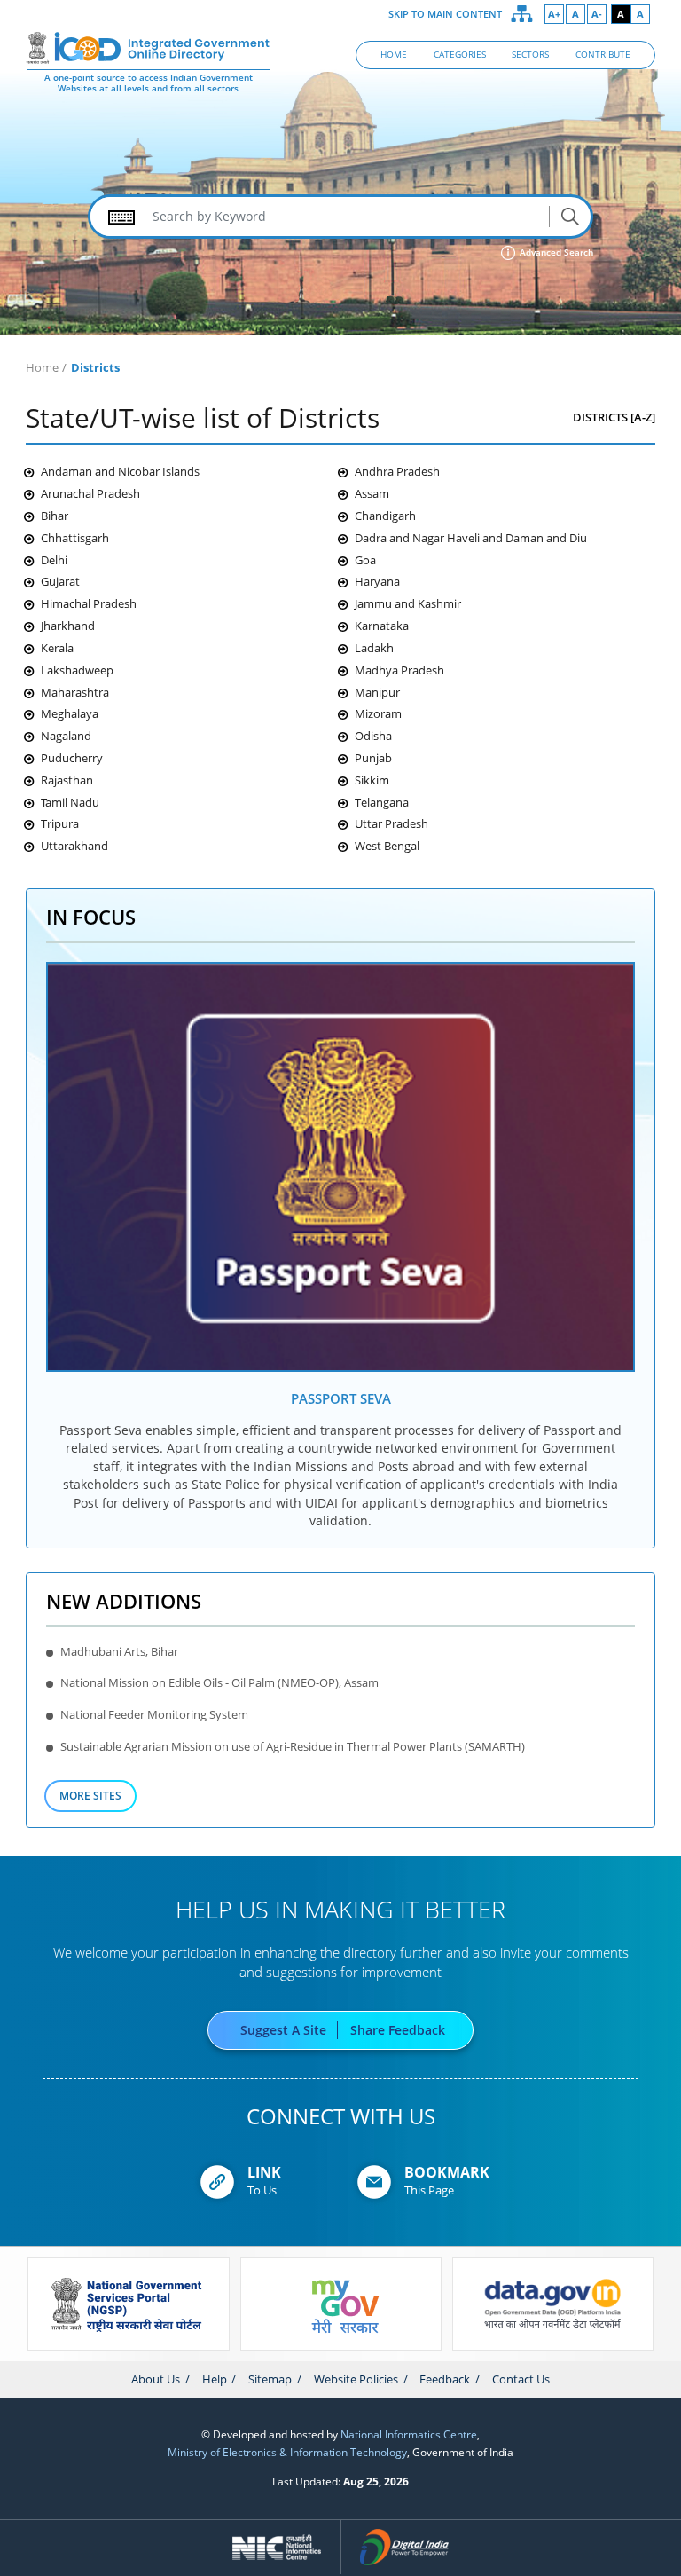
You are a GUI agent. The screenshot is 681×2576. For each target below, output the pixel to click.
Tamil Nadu (70, 802)
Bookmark (447, 2172)
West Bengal (387, 846)
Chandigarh (385, 516)
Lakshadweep (77, 670)
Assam (372, 493)
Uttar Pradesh (391, 823)
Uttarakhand (74, 846)
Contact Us (521, 2379)
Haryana (377, 581)
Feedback (445, 2379)
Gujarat (60, 581)
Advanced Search (555, 252)
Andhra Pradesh (397, 471)
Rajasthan (67, 780)
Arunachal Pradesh (90, 493)
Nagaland (66, 736)
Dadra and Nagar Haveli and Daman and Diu (471, 538)
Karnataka (382, 626)
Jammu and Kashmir (408, 603)
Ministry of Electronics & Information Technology (287, 2452)
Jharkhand (68, 626)
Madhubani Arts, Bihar (119, 1651)
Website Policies (356, 2379)
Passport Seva (341, 1398)
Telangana (382, 802)
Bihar (55, 516)
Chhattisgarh (75, 538)
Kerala (57, 648)
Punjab (373, 758)
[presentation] (40, 2344)
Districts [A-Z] (614, 417)
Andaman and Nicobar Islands (120, 471)
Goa (365, 560)
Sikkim (372, 780)
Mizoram (378, 713)
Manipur (377, 692)
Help (215, 2379)
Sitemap (270, 2379)
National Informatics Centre (409, 2434)
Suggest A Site (283, 2030)
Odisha (373, 736)
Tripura (60, 823)
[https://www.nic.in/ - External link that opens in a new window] (277, 2548)
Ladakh (374, 648)
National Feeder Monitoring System (154, 1714)
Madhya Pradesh (399, 670)
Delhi (54, 560)
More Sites (90, 1795)
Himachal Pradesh (89, 603)
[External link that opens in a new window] (341, 1166)
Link (264, 2172)
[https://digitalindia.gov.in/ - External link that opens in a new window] (405, 2548)
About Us (156, 2379)
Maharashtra (75, 692)
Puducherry (72, 758)
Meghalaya (70, 713)
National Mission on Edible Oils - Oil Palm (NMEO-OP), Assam (219, 1682)
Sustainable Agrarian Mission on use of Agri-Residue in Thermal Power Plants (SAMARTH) (293, 1746)
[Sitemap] (522, 14)
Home (42, 367)
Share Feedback (398, 2030)
